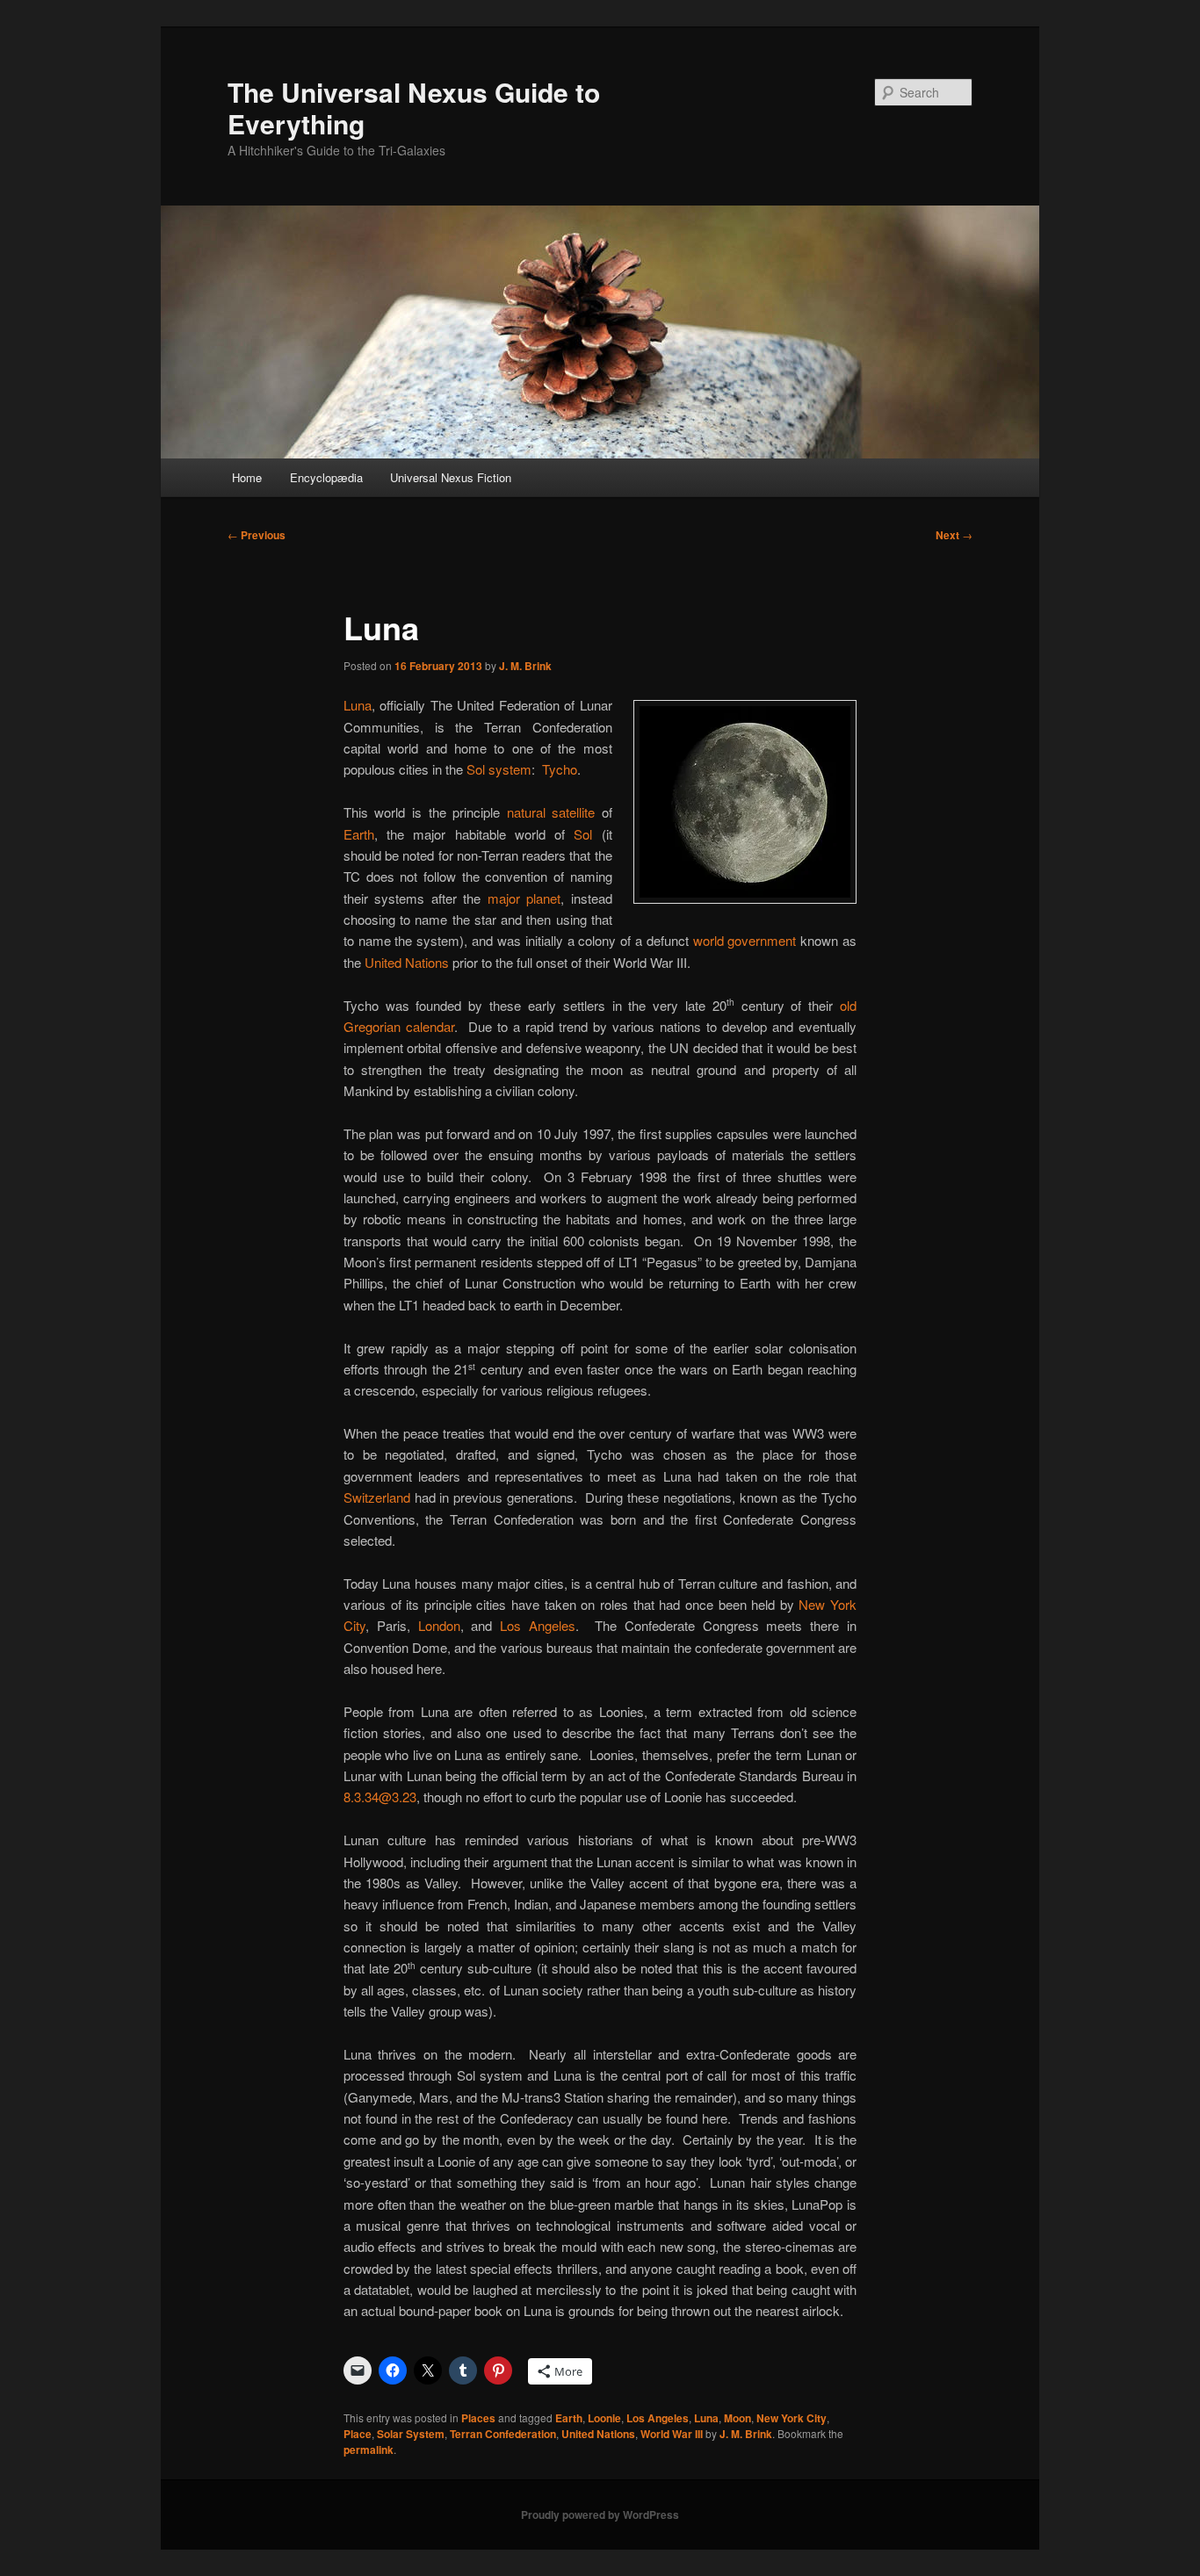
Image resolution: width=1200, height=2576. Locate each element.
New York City (792, 2418)
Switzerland (377, 1497)
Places (478, 2418)
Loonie (604, 2418)
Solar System (411, 2434)
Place (358, 2434)
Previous (257, 535)
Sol (583, 834)
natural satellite (551, 812)
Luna (358, 705)
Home (247, 477)
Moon (737, 2418)
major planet (524, 898)
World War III (672, 2434)
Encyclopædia (326, 477)
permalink (369, 2450)
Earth (359, 834)
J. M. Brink (525, 666)
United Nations (407, 962)
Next (954, 535)
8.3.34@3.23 (380, 1797)
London (439, 1625)
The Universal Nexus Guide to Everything (414, 108)
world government (745, 940)
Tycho (560, 769)
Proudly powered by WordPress (600, 2515)
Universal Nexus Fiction (451, 477)
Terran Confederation (503, 2434)
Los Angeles (538, 1625)
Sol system (499, 769)
